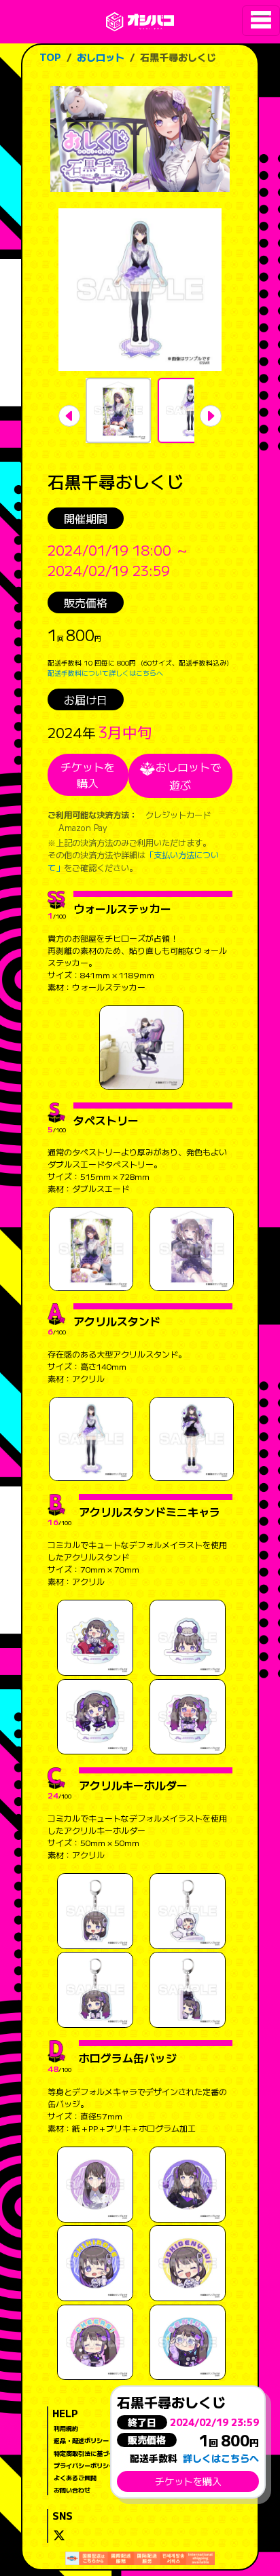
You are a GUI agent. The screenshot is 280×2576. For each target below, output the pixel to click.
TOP (50, 57)
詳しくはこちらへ (221, 2458)
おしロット (101, 57)
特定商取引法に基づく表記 (90, 2453)
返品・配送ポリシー (81, 2440)
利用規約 (66, 2428)
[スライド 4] (190, 410)
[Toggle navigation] (261, 21)
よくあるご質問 (75, 2478)
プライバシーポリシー (84, 2465)
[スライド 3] (118, 410)
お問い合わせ (72, 2490)
